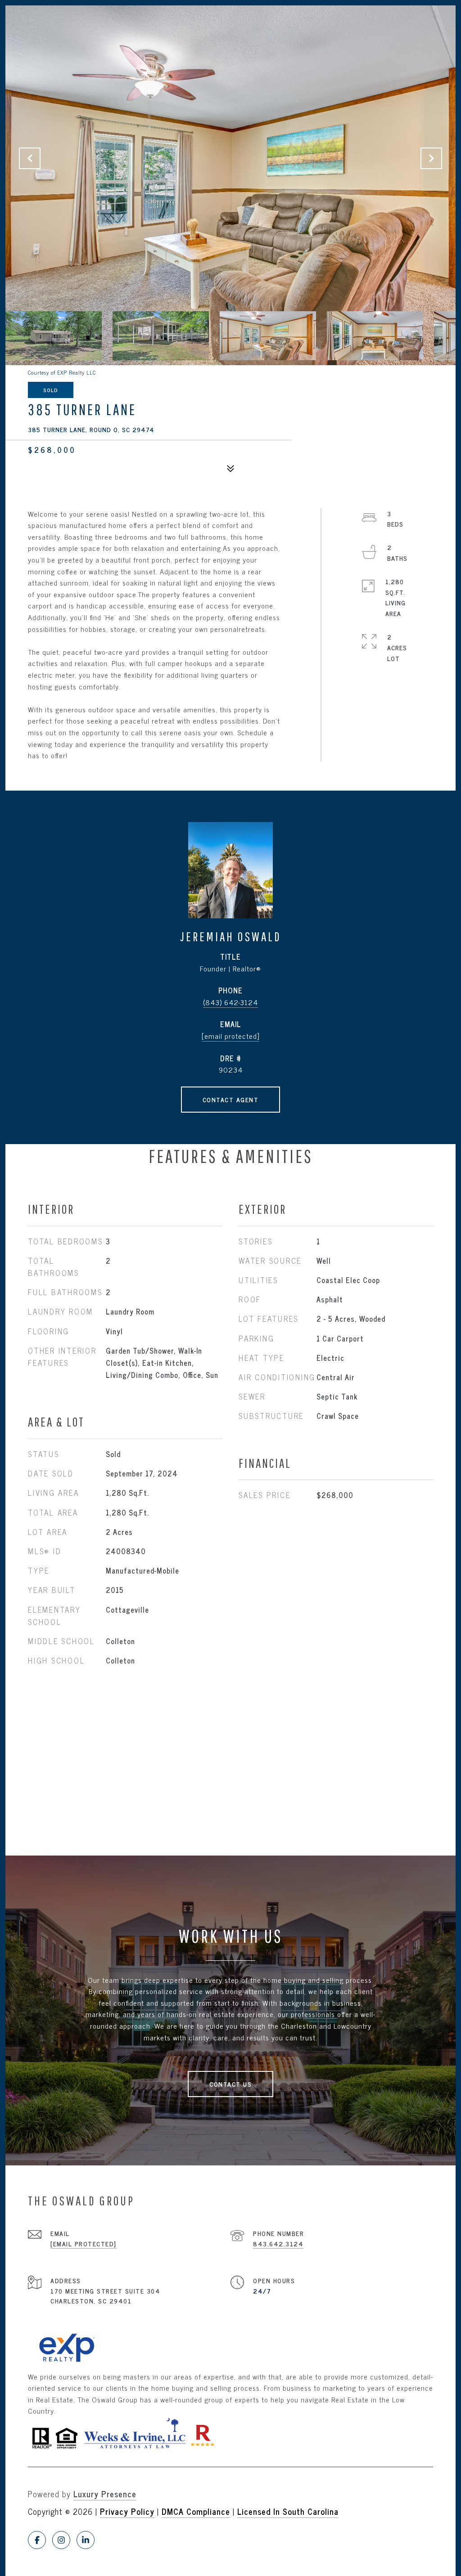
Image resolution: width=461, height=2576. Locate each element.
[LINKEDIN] (86, 2540)
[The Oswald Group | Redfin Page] (203, 2432)
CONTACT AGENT (231, 1099)
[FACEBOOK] (37, 2540)
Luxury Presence (105, 2494)
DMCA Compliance (196, 2511)
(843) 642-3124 (230, 1002)
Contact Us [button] (230, 2084)
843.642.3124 (278, 2243)
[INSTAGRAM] (61, 2540)
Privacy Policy (127, 2511)
